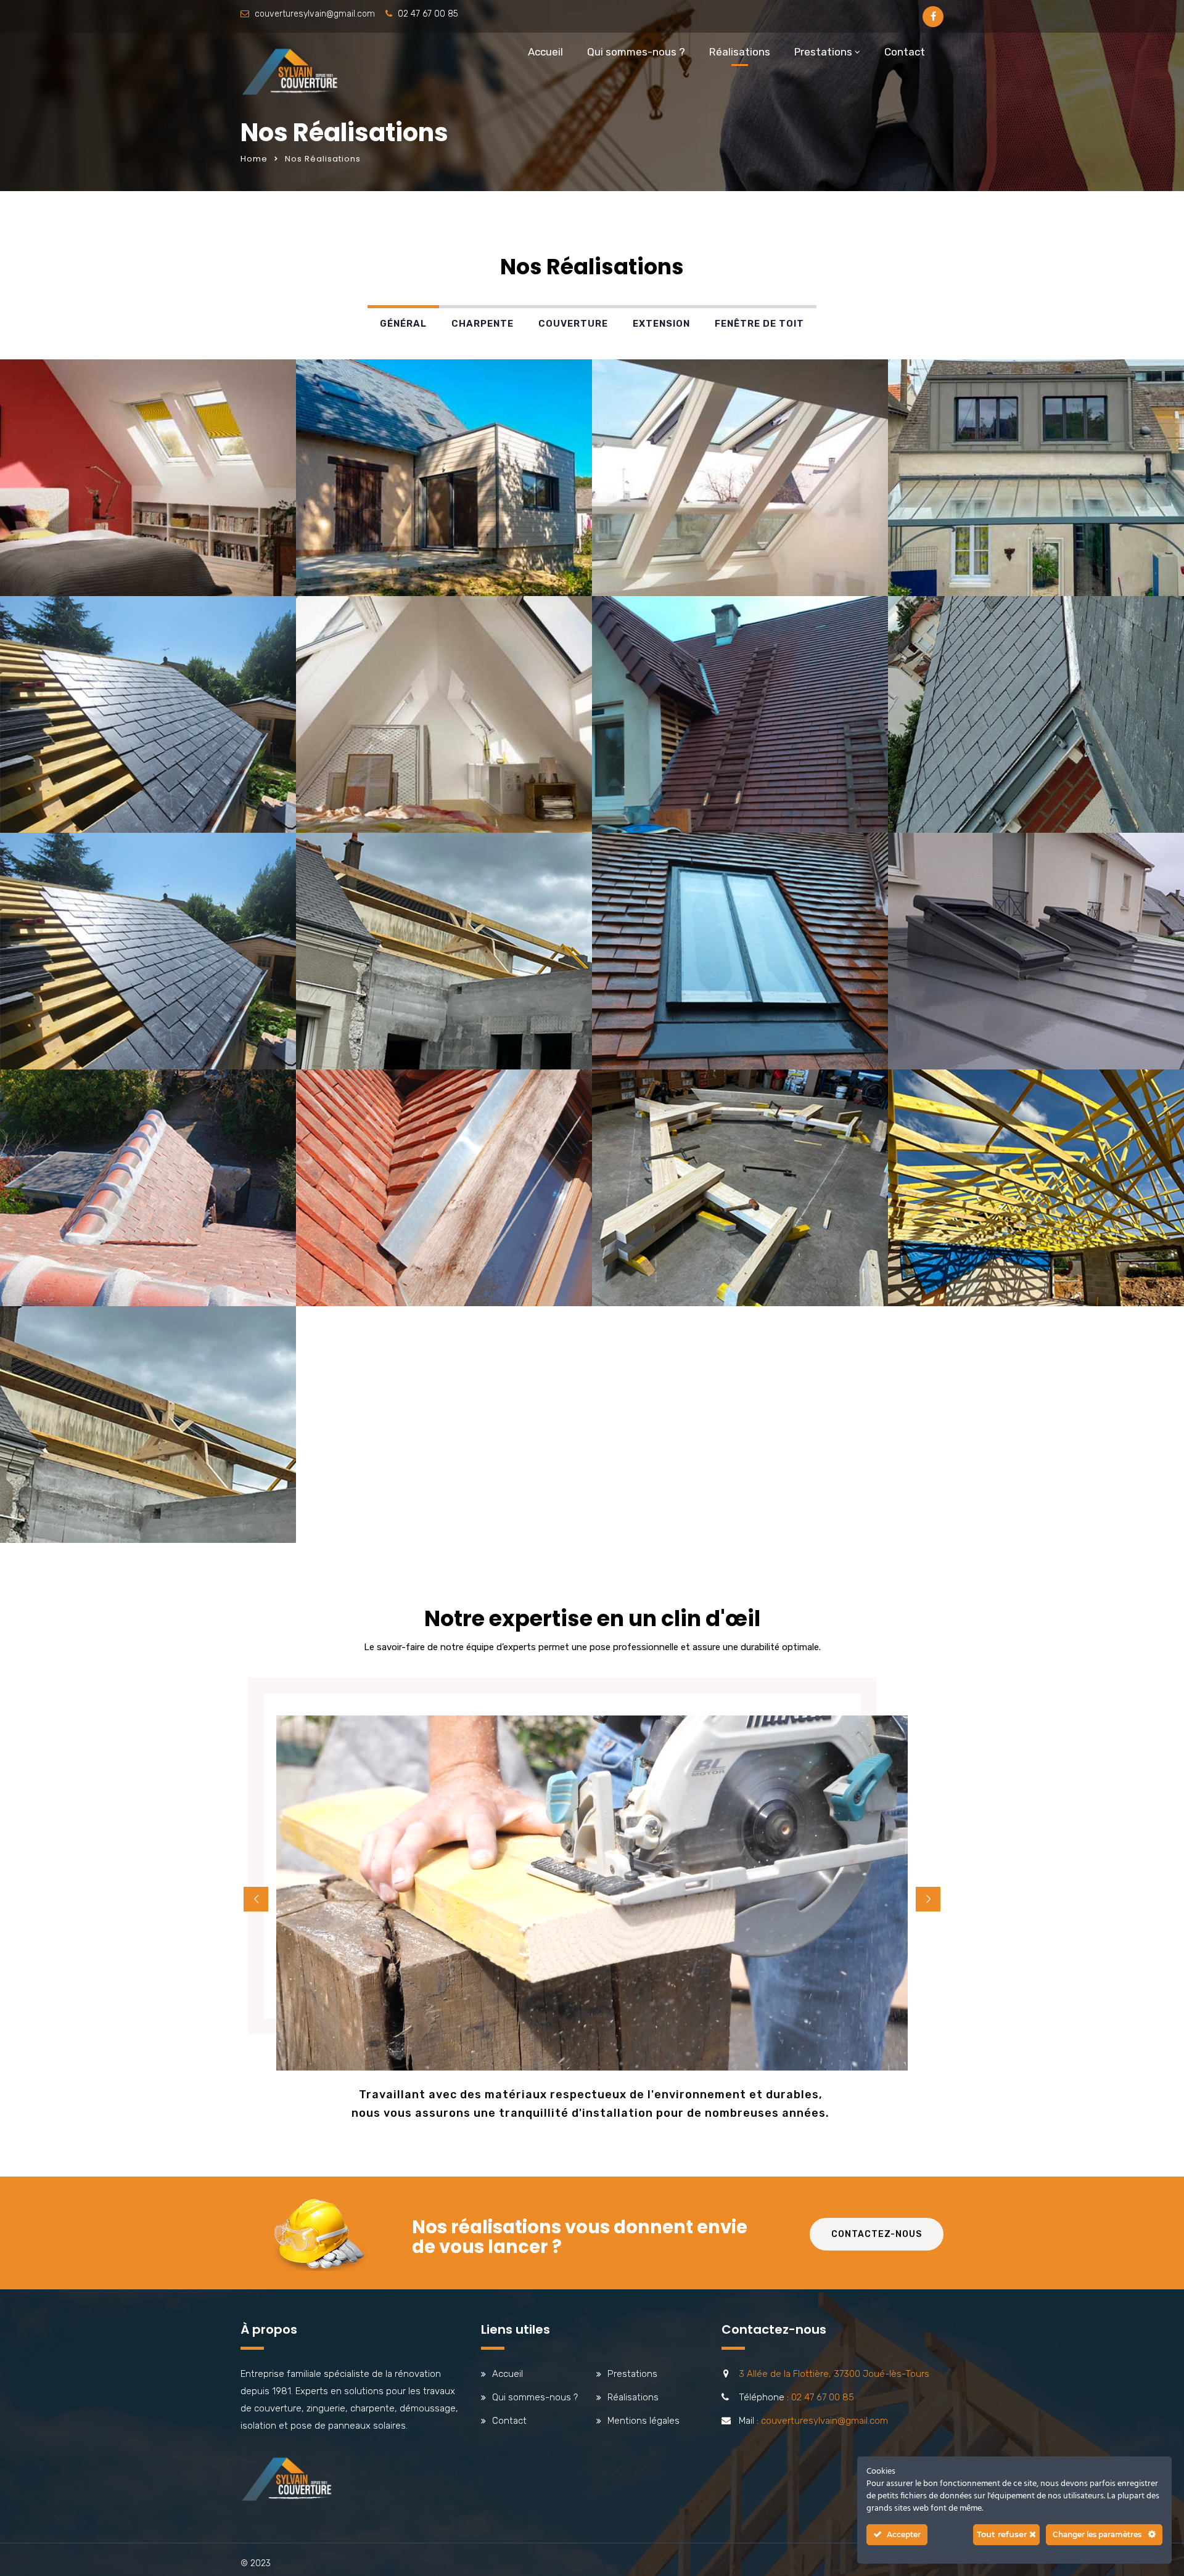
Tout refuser (1003, 2534)
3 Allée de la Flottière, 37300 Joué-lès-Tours (834, 2374)
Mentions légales (643, 2421)
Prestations (823, 52)
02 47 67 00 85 (428, 14)
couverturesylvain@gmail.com (315, 14)
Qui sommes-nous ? (636, 52)
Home (254, 159)
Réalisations (740, 52)
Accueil (545, 52)
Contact (905, 52)
